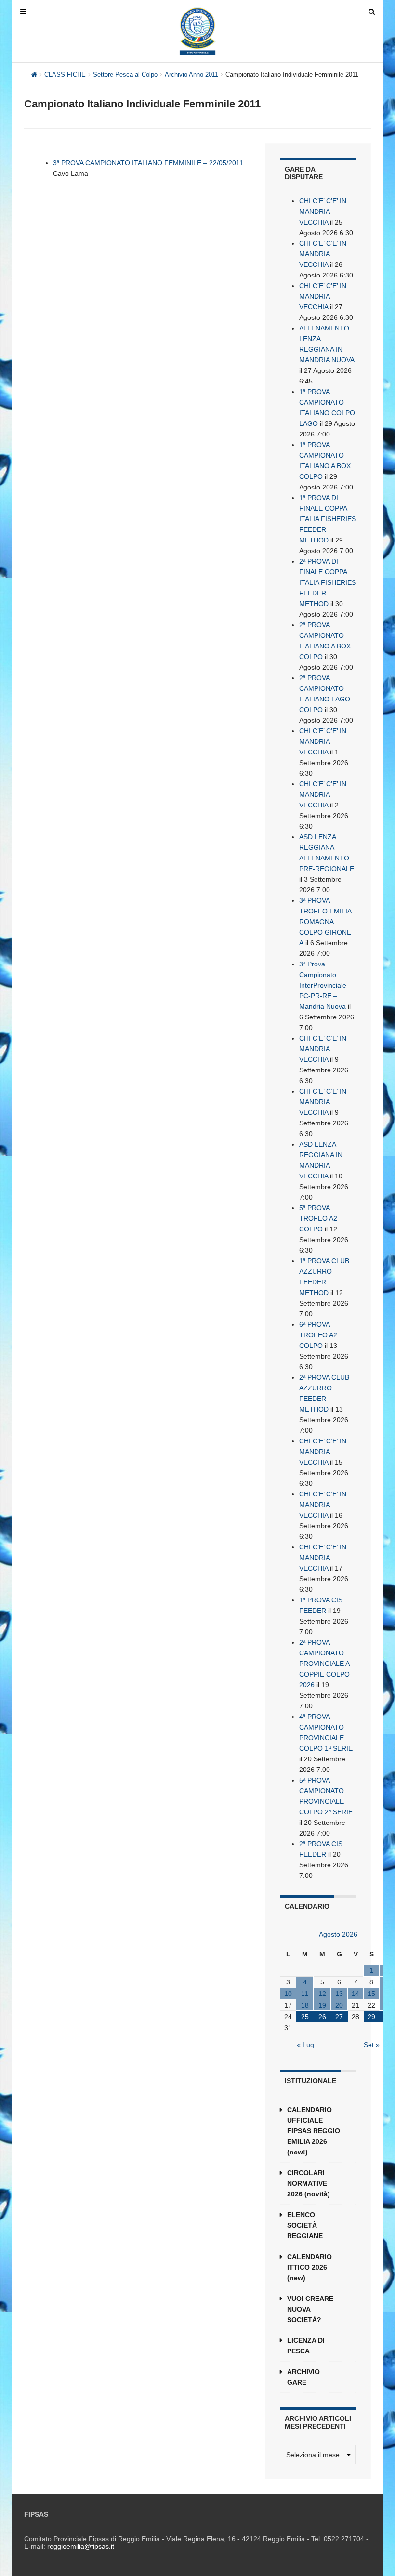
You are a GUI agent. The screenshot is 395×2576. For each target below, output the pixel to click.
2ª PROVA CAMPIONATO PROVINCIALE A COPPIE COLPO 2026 (324, 1664)
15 (371, 1994)
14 (355, 1994)
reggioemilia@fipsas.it (81, 2546)
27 (339, 2017)
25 (305, 2017)
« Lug (305, 2045)
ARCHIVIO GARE (303, 2377)
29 (371, 2017)
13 (339, 1994)
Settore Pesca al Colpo (125, 74)
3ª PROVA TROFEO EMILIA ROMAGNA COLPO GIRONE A (325, 922)
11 (305, 1994)
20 (339, 2005)
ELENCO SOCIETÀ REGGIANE (305, 2225)
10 (288, 1994)
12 (322, 1994)
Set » (372, 2045)
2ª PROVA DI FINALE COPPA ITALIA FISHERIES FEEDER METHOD (328, 582)
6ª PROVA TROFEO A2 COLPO (318, 1335)
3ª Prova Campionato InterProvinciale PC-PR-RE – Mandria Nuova (323, 985)
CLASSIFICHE (65, 74)
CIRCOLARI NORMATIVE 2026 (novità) (309, 2183)
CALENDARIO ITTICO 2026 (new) (309, 2267)
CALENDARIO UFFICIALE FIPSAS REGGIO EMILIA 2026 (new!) (314, 2131)
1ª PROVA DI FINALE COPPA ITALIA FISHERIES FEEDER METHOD (328, 519)
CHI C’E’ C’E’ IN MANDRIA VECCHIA (323, 211)
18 (305, 2005)
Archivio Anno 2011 (191, 74)
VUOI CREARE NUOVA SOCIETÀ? (310, 2309)
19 (322, 2005)
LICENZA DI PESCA (306, 2346)
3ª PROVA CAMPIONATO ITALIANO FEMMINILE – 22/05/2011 (148, 163)
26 (322, 2017)
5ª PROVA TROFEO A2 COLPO (318, 1218)
